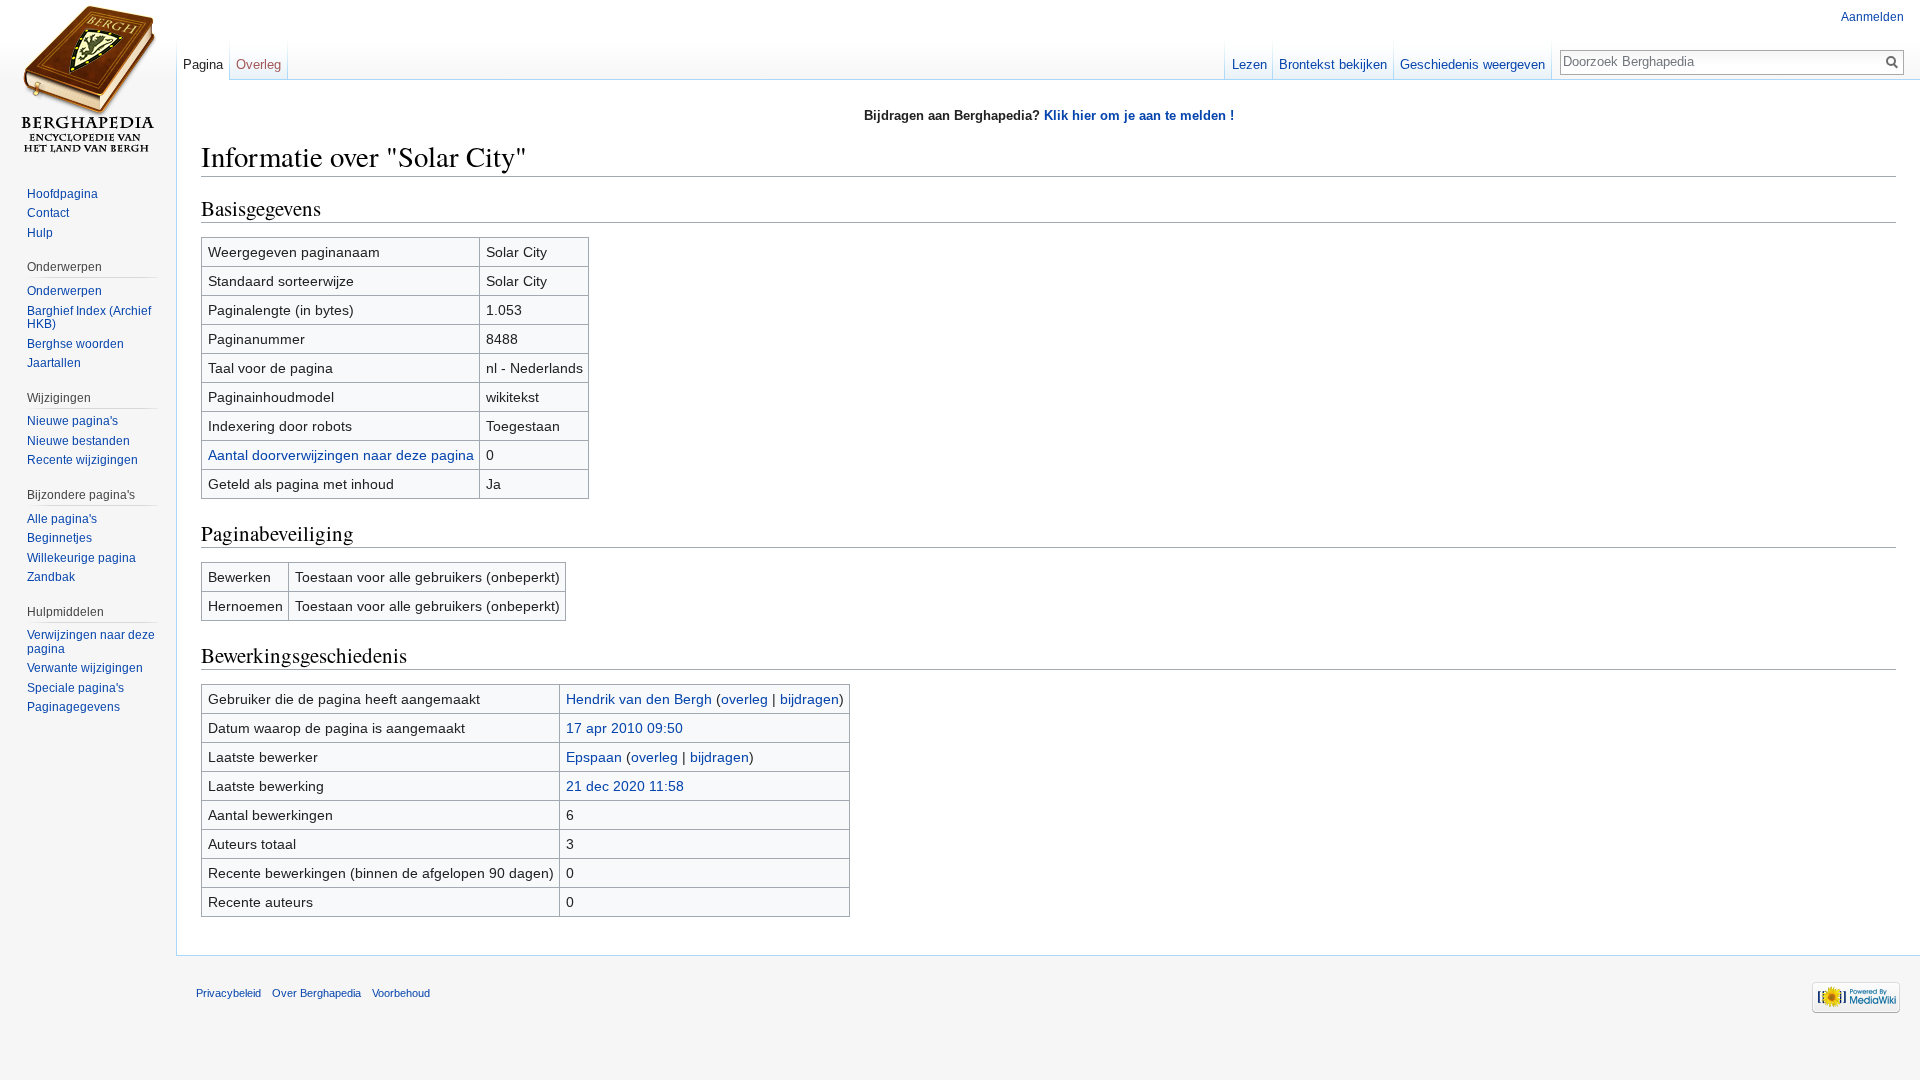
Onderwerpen (64, 291)
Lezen (1249, 64)
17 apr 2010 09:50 (624, 728)
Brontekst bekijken (1333, 64)
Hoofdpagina (62, 194)
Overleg (258, 64)
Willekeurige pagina (81, 558)
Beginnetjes (59, 538)
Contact (48, 213)
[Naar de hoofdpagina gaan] (88, 80)
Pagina (203, 64)
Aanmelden (1872, 17)
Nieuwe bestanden (78, 441)
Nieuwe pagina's (72, 421)
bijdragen (809, 699)
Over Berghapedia (316, 993)
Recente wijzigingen (82, 460)
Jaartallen (54, 363)
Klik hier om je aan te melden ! (1139, 115)
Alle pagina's (62, 519)
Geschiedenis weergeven (1472, 64)
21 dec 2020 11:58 (625, 786)
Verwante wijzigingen (85, 668)
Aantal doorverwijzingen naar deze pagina (341, 455)
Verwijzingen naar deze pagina (91, 642)
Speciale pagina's (75, 688)
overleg (744, 699)
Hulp (40, 233)
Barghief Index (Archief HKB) (89, 318)
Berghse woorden (75, 344)
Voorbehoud (401, 993)
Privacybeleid (228, 993)
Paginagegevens (73, 707)
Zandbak (51, 577)
